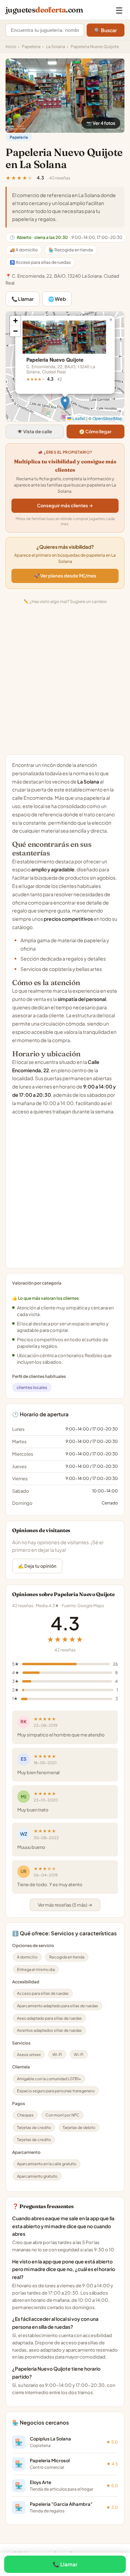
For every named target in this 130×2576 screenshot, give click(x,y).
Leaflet (78, 418)
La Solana (56, 47)
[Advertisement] (65, 681)
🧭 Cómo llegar (95, 432)
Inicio (11, 47)
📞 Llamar (23, 299)
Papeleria (31, 47)
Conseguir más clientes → (65, 506)
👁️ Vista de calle (34, 432)
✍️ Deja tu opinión (37, 1566)
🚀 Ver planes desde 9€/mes (65, 576)
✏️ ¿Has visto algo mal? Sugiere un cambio (65, 601)
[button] (65, 403)
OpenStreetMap (107, 418)
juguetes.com (44, 10)
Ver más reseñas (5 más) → (65, 1905)
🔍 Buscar (106, 30)
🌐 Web (57, 299)
